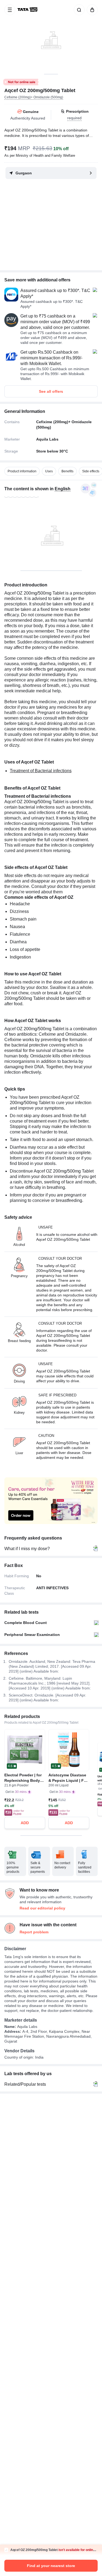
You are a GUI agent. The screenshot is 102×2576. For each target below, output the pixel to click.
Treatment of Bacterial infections (41, 771)
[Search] (78, 10)
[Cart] (91, 10)
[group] (51, 37)
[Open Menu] (10, 10)
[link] (28, 10)
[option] (22, 471)
